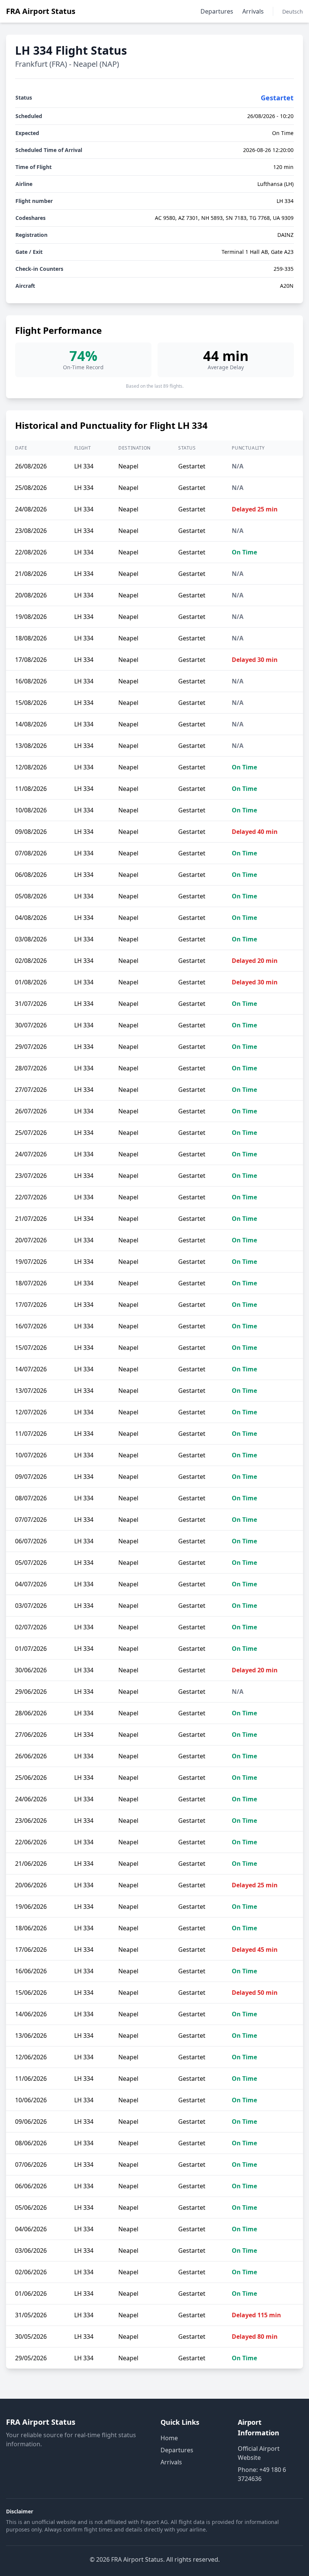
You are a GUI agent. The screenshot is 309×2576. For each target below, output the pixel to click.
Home (169, 2438)
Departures (217, 11)
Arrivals (253, 11)
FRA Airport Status (41, 11)
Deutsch (293, 12)
